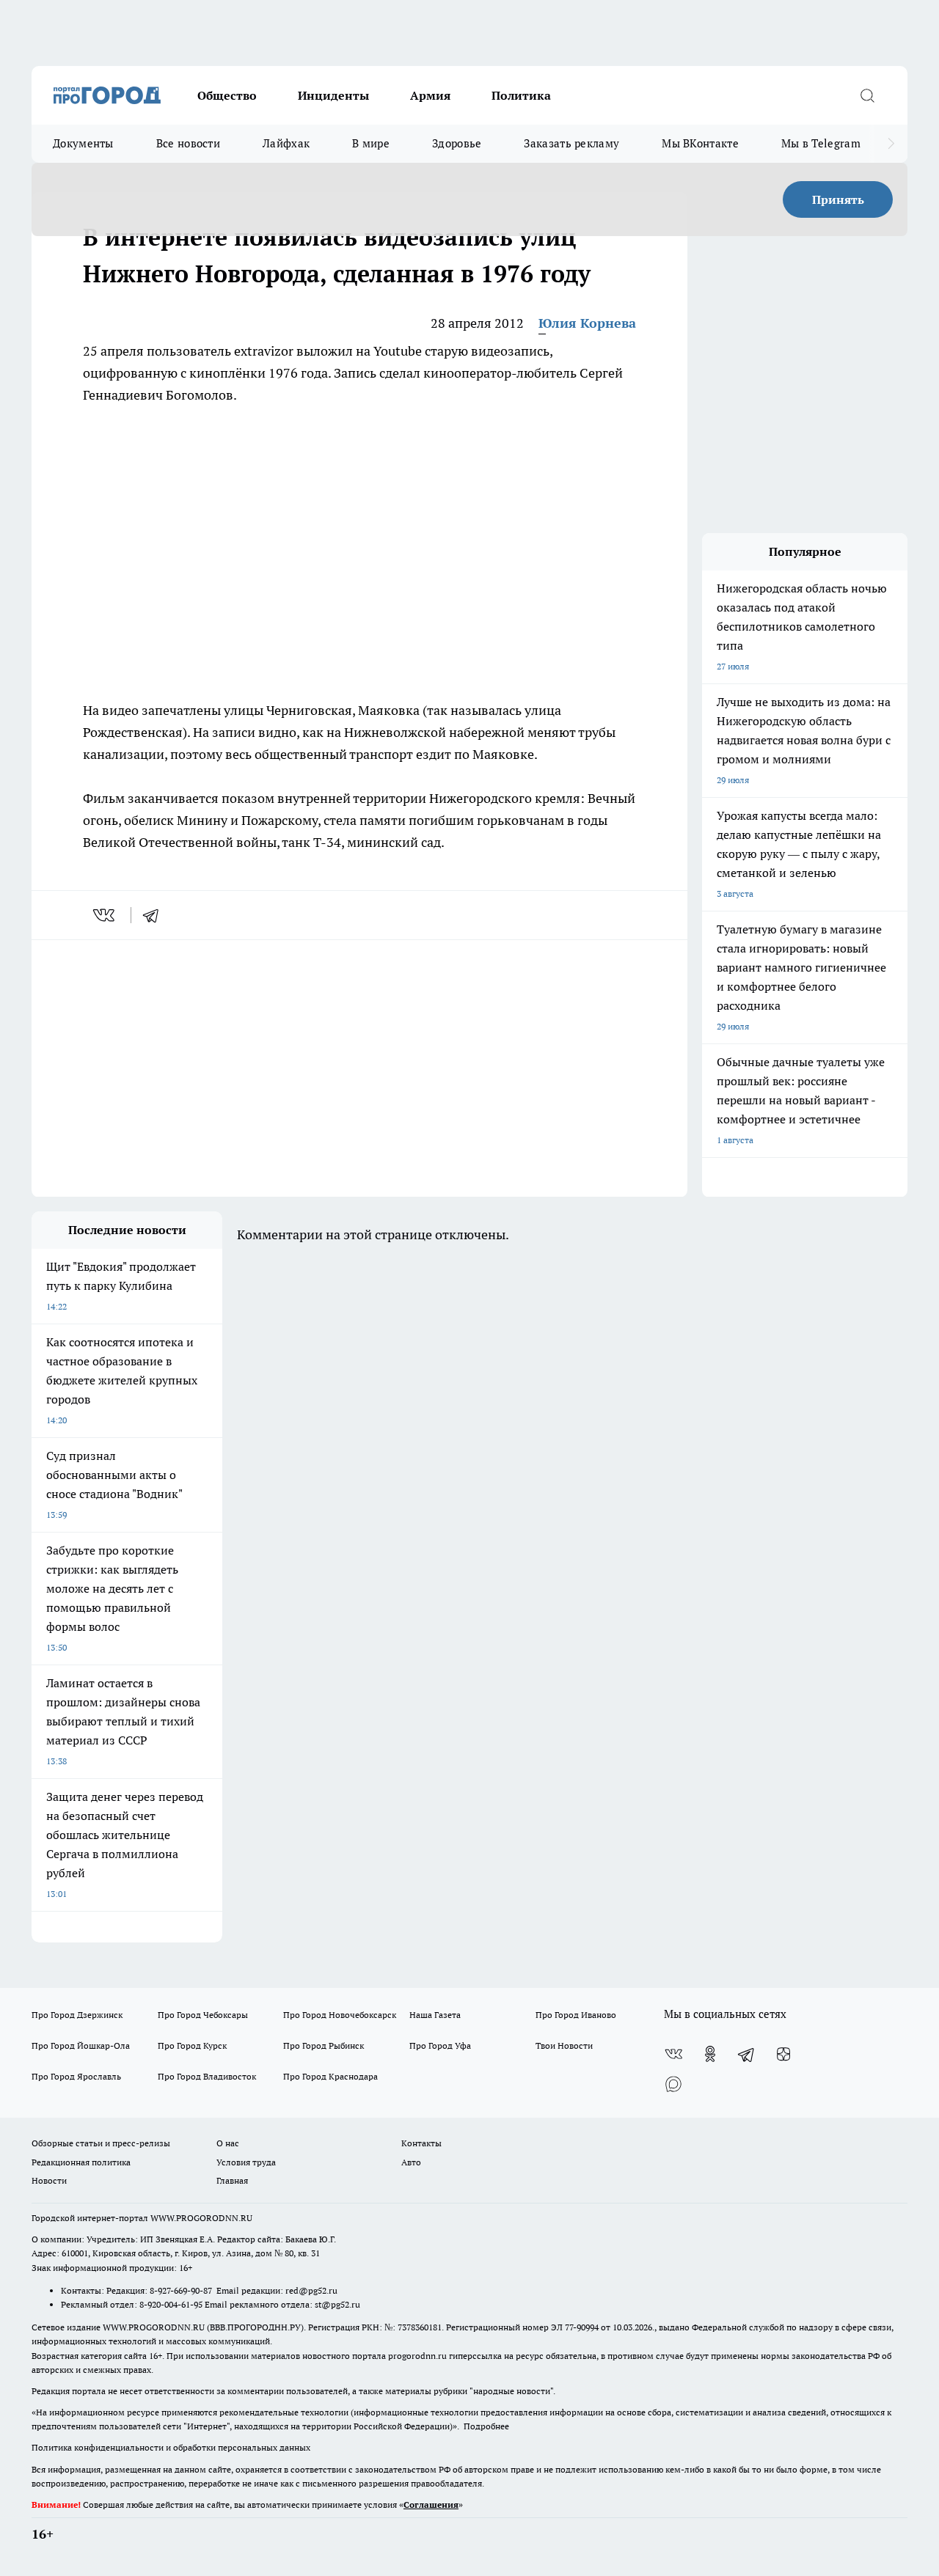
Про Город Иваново (576, 2015)
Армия (430, 95)
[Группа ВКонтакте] (673, 2054)
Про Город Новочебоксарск (340, 2015)
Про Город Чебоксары (203, 2015)
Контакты (421, 2143)
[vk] (105, 915)
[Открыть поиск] (867, 95)
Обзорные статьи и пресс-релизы (101, 2143)
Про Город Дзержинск (77, 2015)
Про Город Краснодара (330, 2076)
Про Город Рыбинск (324, 2045)
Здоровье (457, 143)
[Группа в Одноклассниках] (710, 2054)
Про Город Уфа (440, 2045)
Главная (232, 2180)
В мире (371, 143)
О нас (228, 2143)
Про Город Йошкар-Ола (81, 2045)
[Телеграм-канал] (747, 2054)
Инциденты (333, 95)
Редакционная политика (81, 2162)
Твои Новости (564, 2045)
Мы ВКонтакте (700, 143)
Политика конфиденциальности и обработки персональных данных (171, 2447)
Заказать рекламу (571, 143)
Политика (521, 95)
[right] (891, 144)
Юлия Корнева (587, 323)
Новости (49, 2180)
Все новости (188, 143)
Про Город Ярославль (76, 2076)
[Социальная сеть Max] (673, 2083)
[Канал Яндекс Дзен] (783, 2054)
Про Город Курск (192, 2045)
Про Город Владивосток (207, 2076)
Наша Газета (435, 2015)
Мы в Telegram (821, 143)
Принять (838, 199)
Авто (411, 2162)
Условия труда (246, 2162)
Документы (83, 143)
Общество (227, 95)
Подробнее (486, 2426)
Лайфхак (286, 143)
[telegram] (156, 915)
